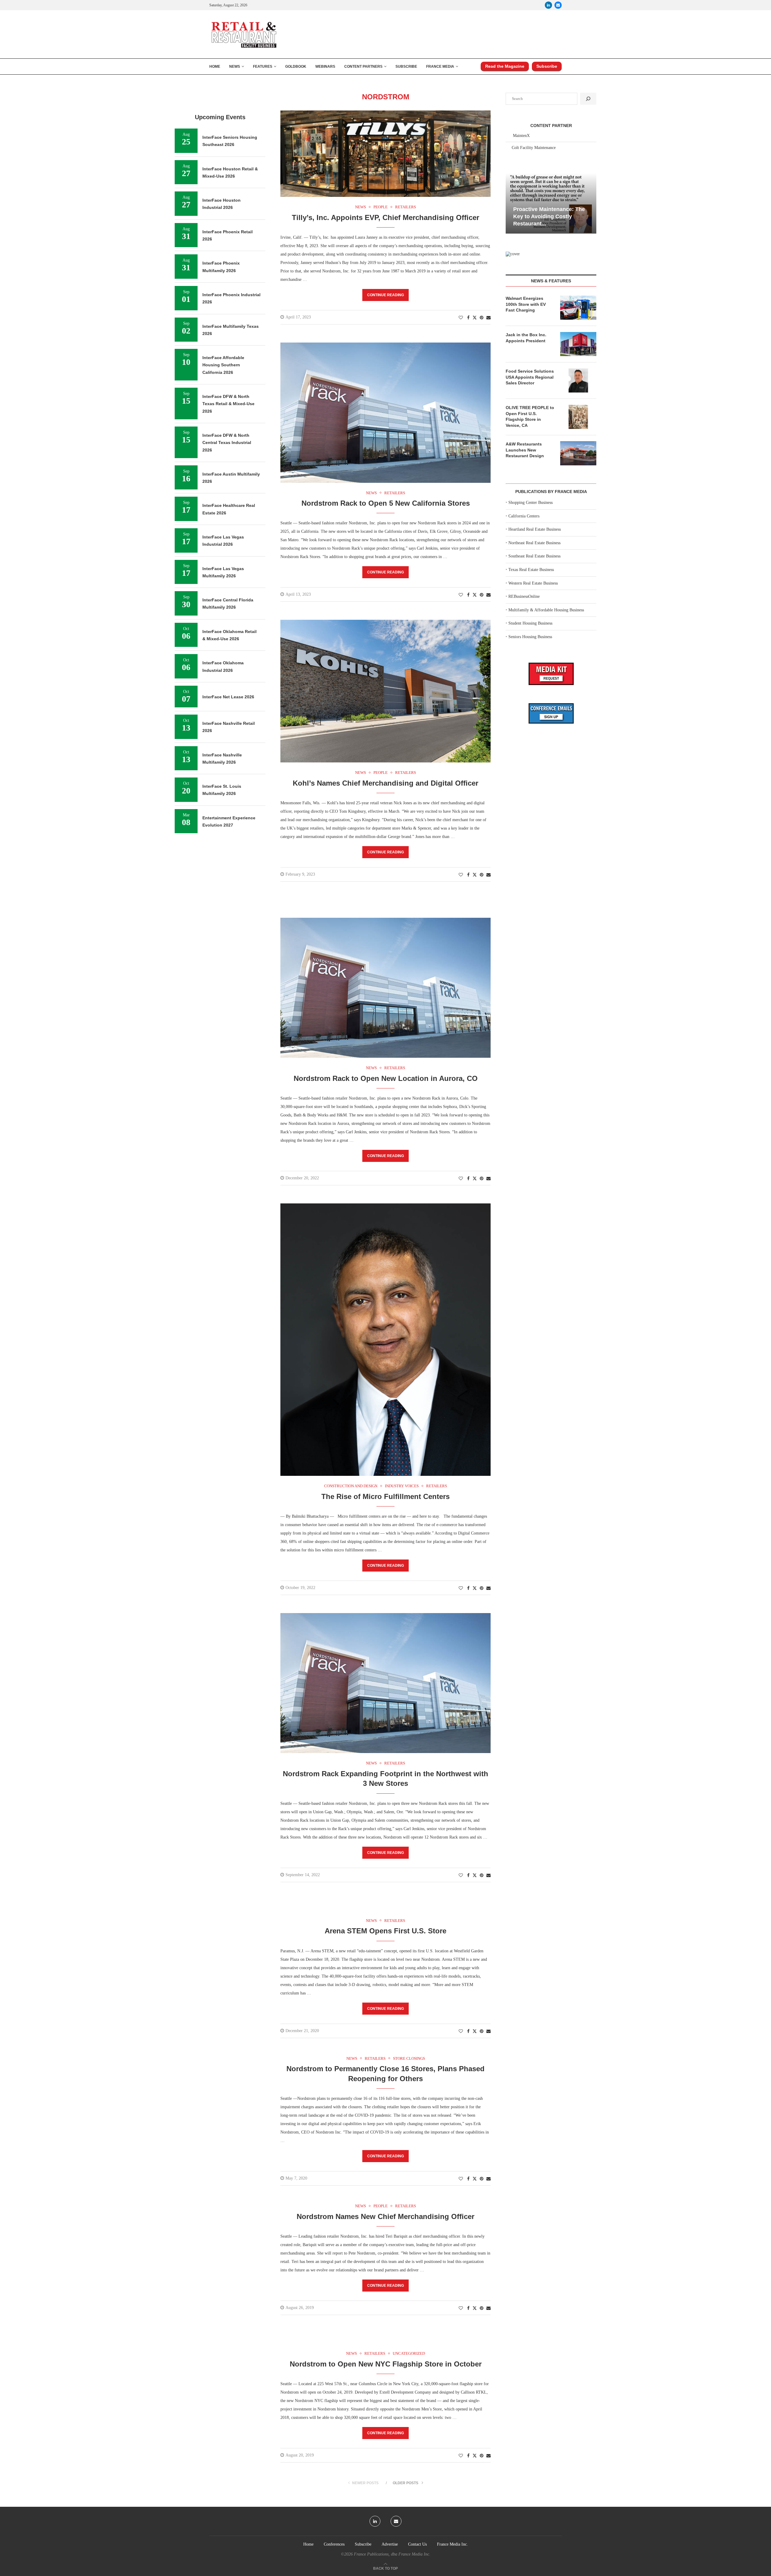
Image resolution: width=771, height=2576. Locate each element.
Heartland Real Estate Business (535, 529)
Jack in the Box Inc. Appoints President (526, 338)
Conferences (334, 2544)
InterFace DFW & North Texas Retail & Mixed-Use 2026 (228, 404)
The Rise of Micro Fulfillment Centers (385, 1496)
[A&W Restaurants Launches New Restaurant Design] (578, 453)
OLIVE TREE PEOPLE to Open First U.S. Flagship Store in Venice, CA (530, 416)
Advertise (390, 2544)
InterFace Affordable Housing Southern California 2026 (223, 365)
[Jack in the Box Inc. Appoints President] (578, 344)
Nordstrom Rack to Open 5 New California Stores (386, 503)
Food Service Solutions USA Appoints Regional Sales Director (530, 377)
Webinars (325, 67)
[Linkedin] (548, 5)
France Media (440, 67)
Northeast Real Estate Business (534, 543)
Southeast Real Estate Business (534, 556)
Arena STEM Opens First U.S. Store (385, 1931)
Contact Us (417, 2544)
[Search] (588, 99)
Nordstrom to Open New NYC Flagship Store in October (386, 2364)
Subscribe (406, 67)
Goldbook (296, 67)
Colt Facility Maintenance (534, 148)
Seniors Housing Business (530, 637)
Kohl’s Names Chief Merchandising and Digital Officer (385, 783)
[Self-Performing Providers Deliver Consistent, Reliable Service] (551, 203)
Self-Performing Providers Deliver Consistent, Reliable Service (549, 217)
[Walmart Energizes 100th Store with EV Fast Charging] (578, 308)
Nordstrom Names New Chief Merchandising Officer (385, 2216)
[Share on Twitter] (475, 318)
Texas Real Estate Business (531, 570)
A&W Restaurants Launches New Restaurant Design (525, 450)
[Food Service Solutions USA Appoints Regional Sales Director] (578, 380)
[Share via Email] (489, 318)
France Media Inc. (453, 2544)
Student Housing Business (530, 623)
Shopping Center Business (531, 503)
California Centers (524, 516)
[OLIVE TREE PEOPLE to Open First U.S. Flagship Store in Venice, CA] (578, 417)
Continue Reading (385, 295)
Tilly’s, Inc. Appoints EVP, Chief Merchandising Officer (385, 217)
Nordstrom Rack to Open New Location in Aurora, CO (386, 1078)
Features (263, 67)
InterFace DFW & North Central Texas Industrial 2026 (227, 443)
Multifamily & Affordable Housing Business (546, 610)
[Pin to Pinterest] (482, 318)
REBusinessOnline (524, 596)
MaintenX (521, 136)
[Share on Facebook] (468, 318)
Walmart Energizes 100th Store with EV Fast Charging (526, 304)
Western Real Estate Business (533, 583)
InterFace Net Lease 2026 (228, 697)
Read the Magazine (505, 66)
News (235, 67)
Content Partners (363, 67)
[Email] (558, 5)
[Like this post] (461, 318)
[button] (511, 203)
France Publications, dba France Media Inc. (392, 2554)
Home (215, 67)
